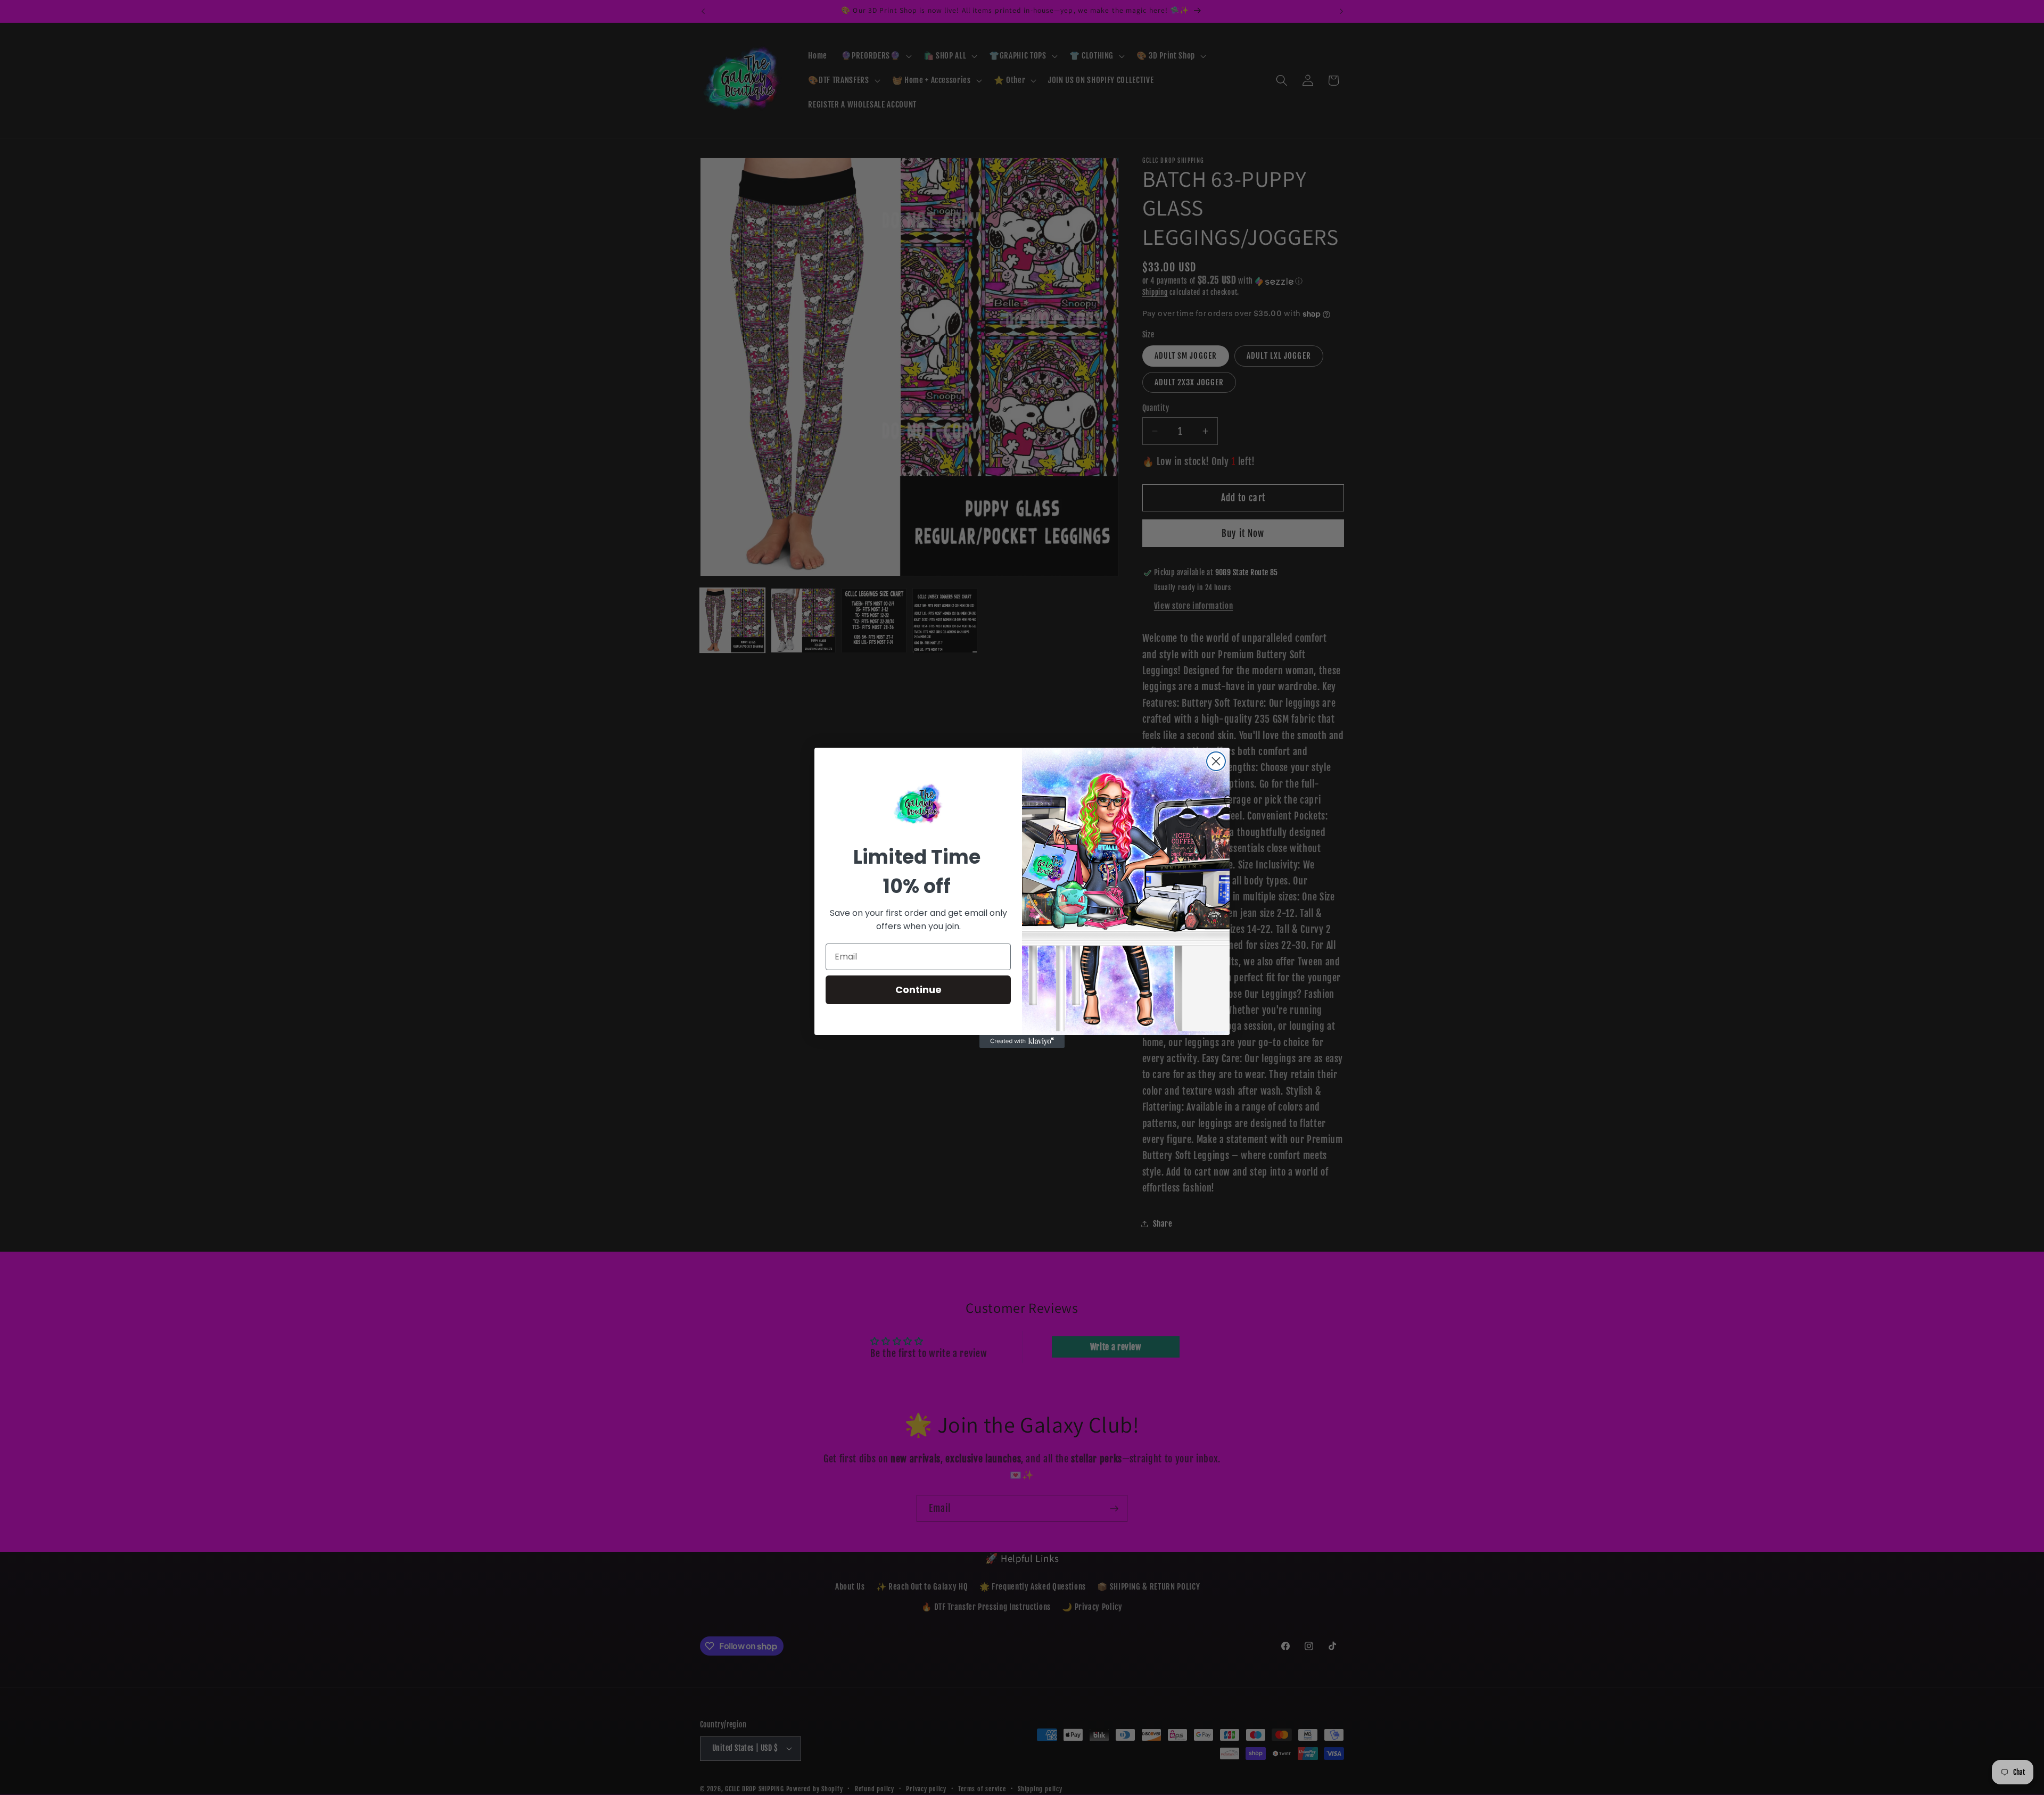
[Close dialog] (1216, 761)
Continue (918, 990)
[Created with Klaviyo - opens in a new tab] (1022, 1041)
